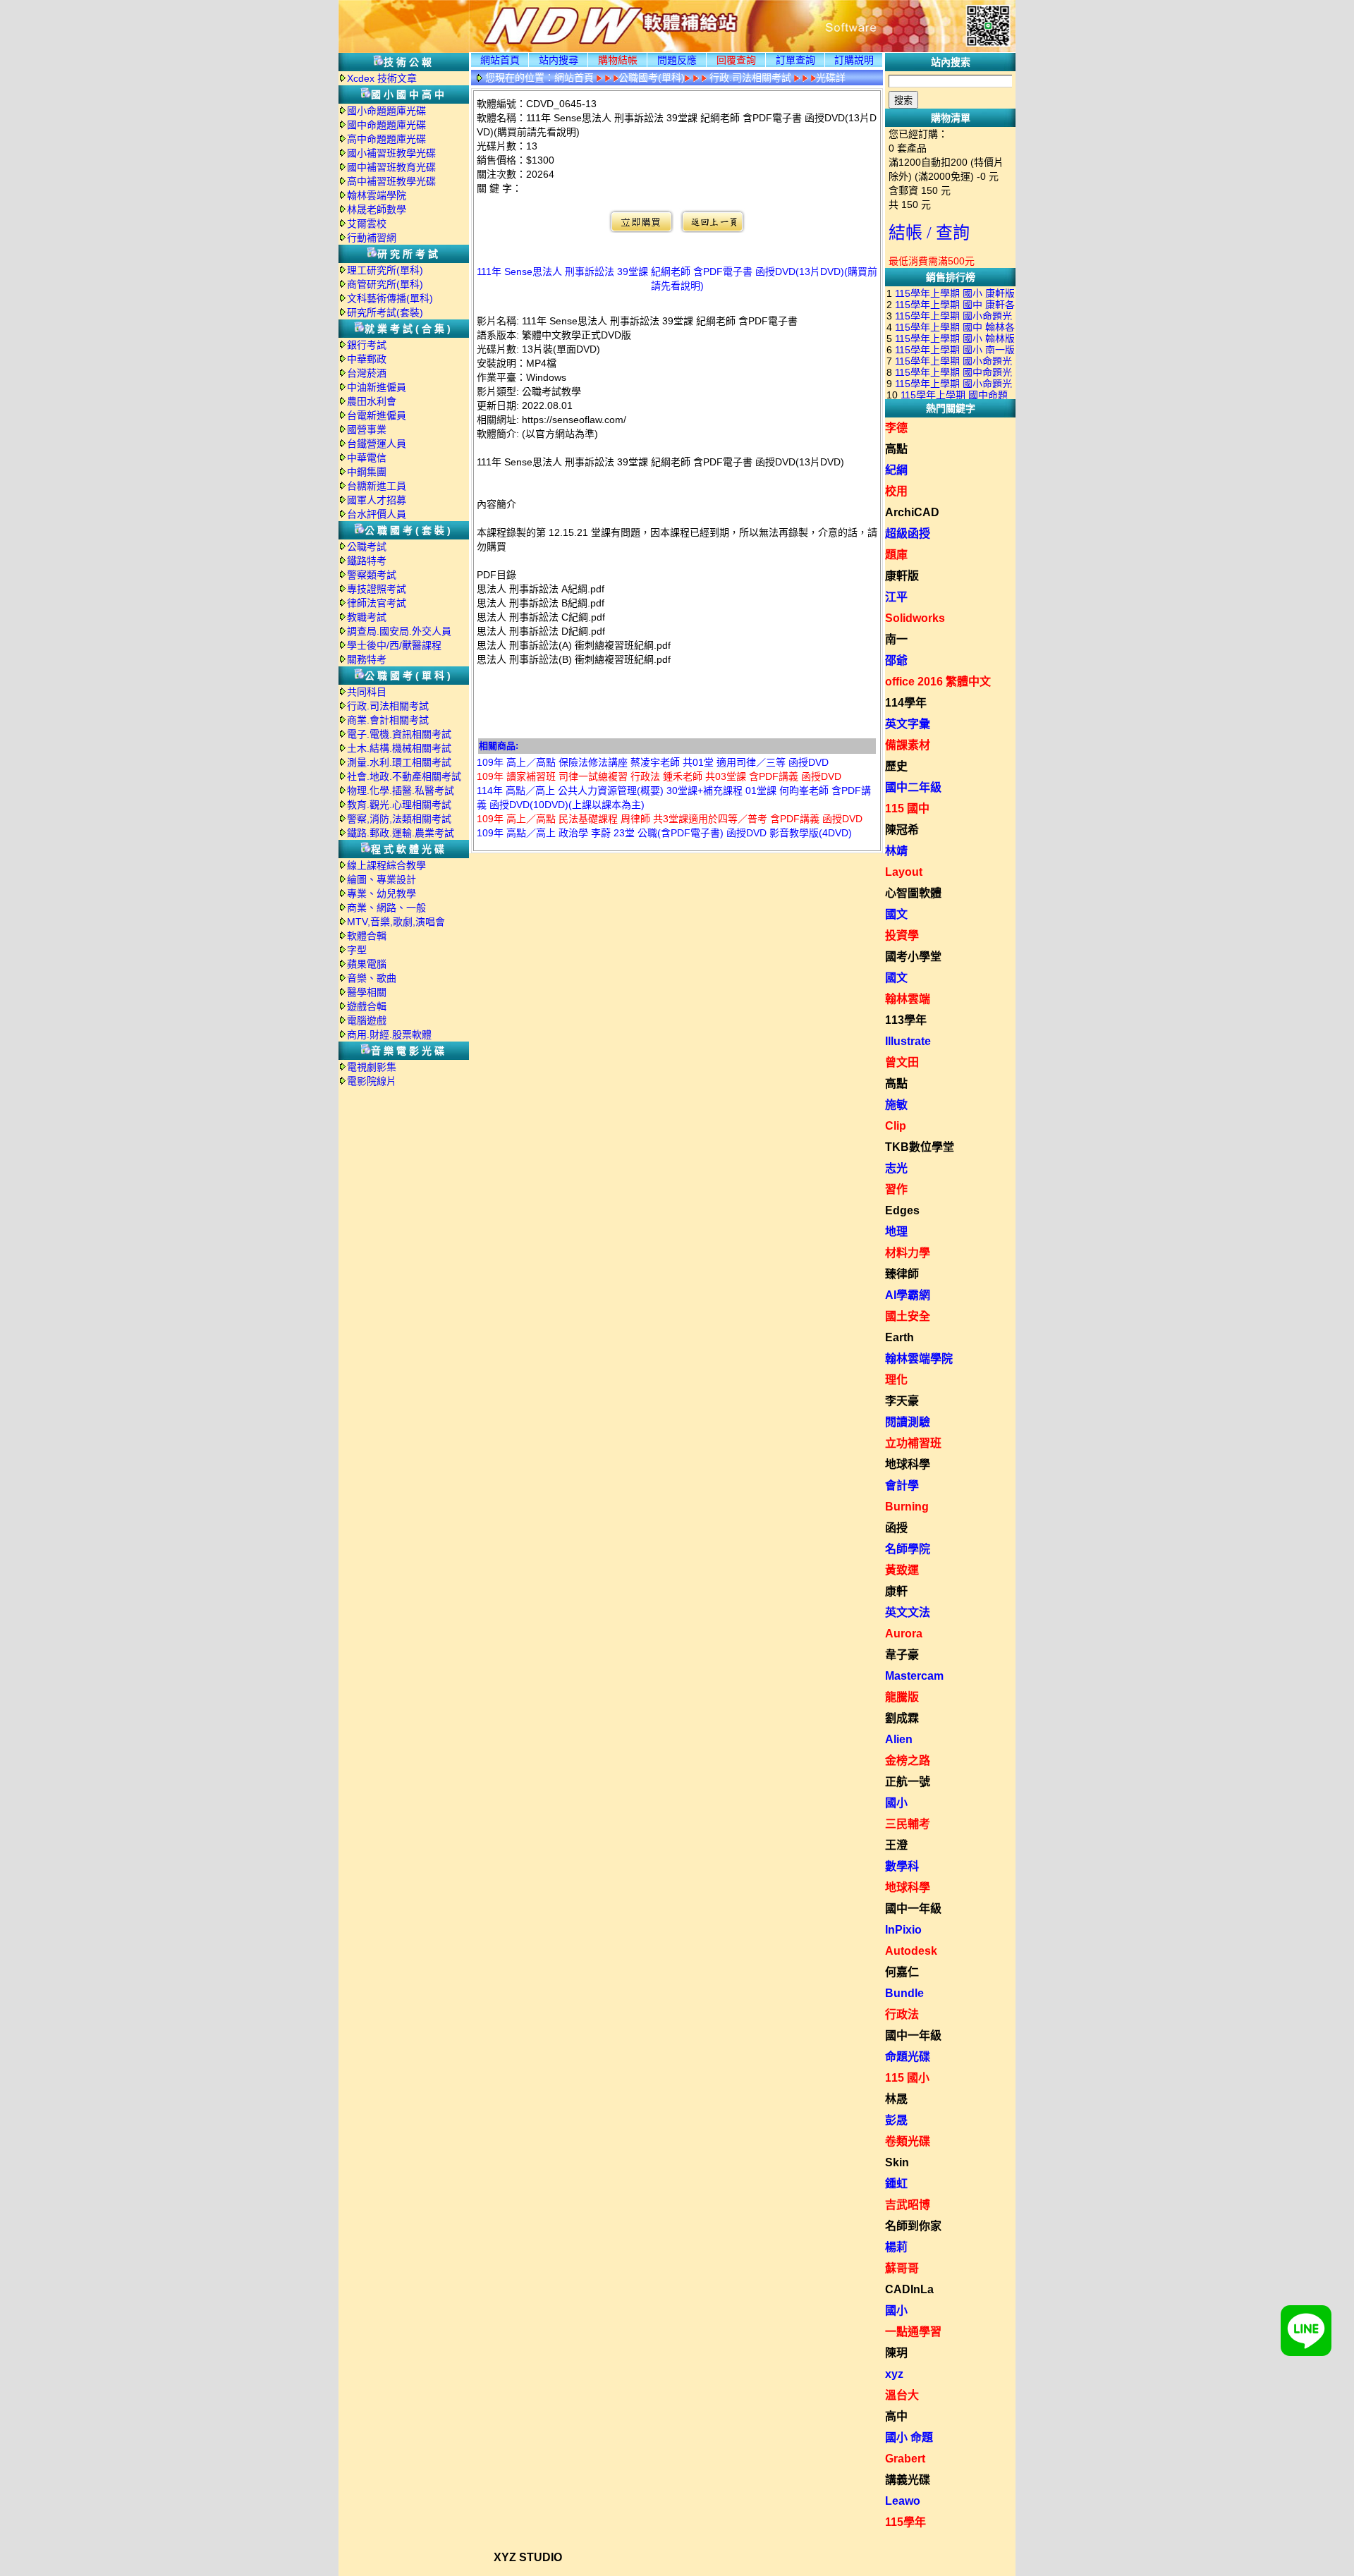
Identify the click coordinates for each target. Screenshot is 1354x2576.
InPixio (903, 1930)
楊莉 (896, 2247)
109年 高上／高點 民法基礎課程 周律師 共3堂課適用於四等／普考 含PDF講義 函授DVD (670, 819)
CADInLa (909, 2289)
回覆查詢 (736, 60)
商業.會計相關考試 (388, 720)
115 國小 (907, 2078)
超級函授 (908, 533)
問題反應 (677, 60)
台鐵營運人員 (377, 444)
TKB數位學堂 (920, 1147)
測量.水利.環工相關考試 (399, 762)
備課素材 (908, 745)
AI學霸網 (908, 1295)
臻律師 (902, 1274)
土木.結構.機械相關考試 (399, 748)
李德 (896, 428)
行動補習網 (372, 238)
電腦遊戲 (367, 1020)
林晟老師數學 (377, 209)
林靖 (896, 851)
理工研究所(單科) (385, 270)
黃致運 (902, 1570)
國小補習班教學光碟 (391, 153)
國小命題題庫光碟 (386, 111)
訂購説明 (854, 60)
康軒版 (902, 576)
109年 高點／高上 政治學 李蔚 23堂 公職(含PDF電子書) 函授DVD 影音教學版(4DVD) (664, 833)
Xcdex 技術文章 (382, 78)
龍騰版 (902, 1697)
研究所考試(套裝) (385, 312)
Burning (907, 1507)
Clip (896, 1126)
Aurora (904, 1634)
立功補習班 (913, 1443)
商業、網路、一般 (386, 908)
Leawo (903, 2501)
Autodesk (911, 1951)
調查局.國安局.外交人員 (399, 631)
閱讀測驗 (908, 1422)
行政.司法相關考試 (388, 706)
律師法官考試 (377, 603)
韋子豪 (902, 1655)
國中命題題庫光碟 (386, 125)
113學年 (906, 1020)
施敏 (896, 1105)
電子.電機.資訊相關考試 (399, 734)
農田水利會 (372, 401)
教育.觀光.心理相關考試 (399, 805)
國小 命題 (909, 2437)
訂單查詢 (795, 60)
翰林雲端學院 (377, 195)
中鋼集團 (367, 472)
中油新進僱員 (377, 387)
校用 (896, 491)
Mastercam (914, 1676)
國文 (896, 914)
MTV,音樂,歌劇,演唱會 (396, 922)
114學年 (906, 703)
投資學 (902, 935)
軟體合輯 (367, 936)
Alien (899, 1739)
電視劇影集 (372, 1067)
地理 (896, 1232)
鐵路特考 (367, 561)
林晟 (896, 2099)
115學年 (905, 2522)
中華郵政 (367, 359)
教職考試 (367, 617)
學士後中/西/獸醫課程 (394, 645)
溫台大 (902, 2395)
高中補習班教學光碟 (391, 181)
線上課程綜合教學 (386, 865)
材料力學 (908, 1253)
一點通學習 (913, 2332)
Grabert (905, 2459)
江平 (896, 597)
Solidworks (915, 618)
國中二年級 (913, 787)
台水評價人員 (377, 514)
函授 (896, 1528)
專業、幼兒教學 (382, 893)
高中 (896, 2416)
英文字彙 (908, 724)
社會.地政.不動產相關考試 (404, 776)
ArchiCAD (912, 512)
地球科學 (908, 1464)
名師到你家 (913, 2226)
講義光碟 (908, 2480)
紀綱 (896, 470)
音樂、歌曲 (372, 978)
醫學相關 (367, 992)
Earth (899, 1337)
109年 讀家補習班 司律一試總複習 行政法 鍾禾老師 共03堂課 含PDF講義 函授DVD (659, 776)
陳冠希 (902, 830)
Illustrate (908, 1041)
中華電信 (367, 458)
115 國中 (907, 808)
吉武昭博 (908, 2205)
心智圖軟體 (913, 893)
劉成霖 (902, 1718)
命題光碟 (908, 2057)
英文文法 (908, 1612)
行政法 (902, 2014)
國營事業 (367, 429)
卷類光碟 (908, 2141)
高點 (896, 449)
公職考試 (367, 547)
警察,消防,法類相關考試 (399, 819)
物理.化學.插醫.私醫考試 (401, 790)
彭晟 (896, 2120)
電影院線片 (372, 1081)
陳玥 (896, 2353)
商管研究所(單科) (385, 284)
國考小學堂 (913, 957)
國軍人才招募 (377, 500)
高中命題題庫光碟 (386, 139)
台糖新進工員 (377, 486)
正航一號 (908, 1782)
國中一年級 (913, 1909)
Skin (897, 2162)
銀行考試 (367, 345)
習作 (896, 1189)
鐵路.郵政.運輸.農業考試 (401, 833)
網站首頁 (500, 60)
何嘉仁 (902, 1972)
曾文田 (902, 1062)
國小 (896, 1803)
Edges (902, 1210)
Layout (904, 872)
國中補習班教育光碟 (391, 167)
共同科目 (367, 692)
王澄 (896, 1845)
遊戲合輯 (367, 1006)
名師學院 (908, 1549)
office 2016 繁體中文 (938, 682)
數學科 (902, 1866)
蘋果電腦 (367, 964)
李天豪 (902, 1401)
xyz (894, 2374)
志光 (896, 1168)
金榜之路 (908, 1760)
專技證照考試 (377, 589)
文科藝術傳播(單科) (390, 298)
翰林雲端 (908, 999)
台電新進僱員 (377, 415)
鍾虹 (896, 2184)
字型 (357, 950)
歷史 (896, 766)
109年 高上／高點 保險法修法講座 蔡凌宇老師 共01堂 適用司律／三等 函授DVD (653, 762)
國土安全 (908, 1316)
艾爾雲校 (367, 224)
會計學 (902, 1485)
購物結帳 (618, 60)
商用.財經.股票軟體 (389, 1034)
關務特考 (367, 659)
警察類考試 (372, 575)
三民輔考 (908, 1824)
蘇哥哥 (902, 2268)
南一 (896, 639)
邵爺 (896, 660)
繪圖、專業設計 (382, 879)
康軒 (896, 1591)
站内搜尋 (559, 60)
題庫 (896, 555)
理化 (896, 1380)
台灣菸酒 (367, 373)
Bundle (904, 1993)
